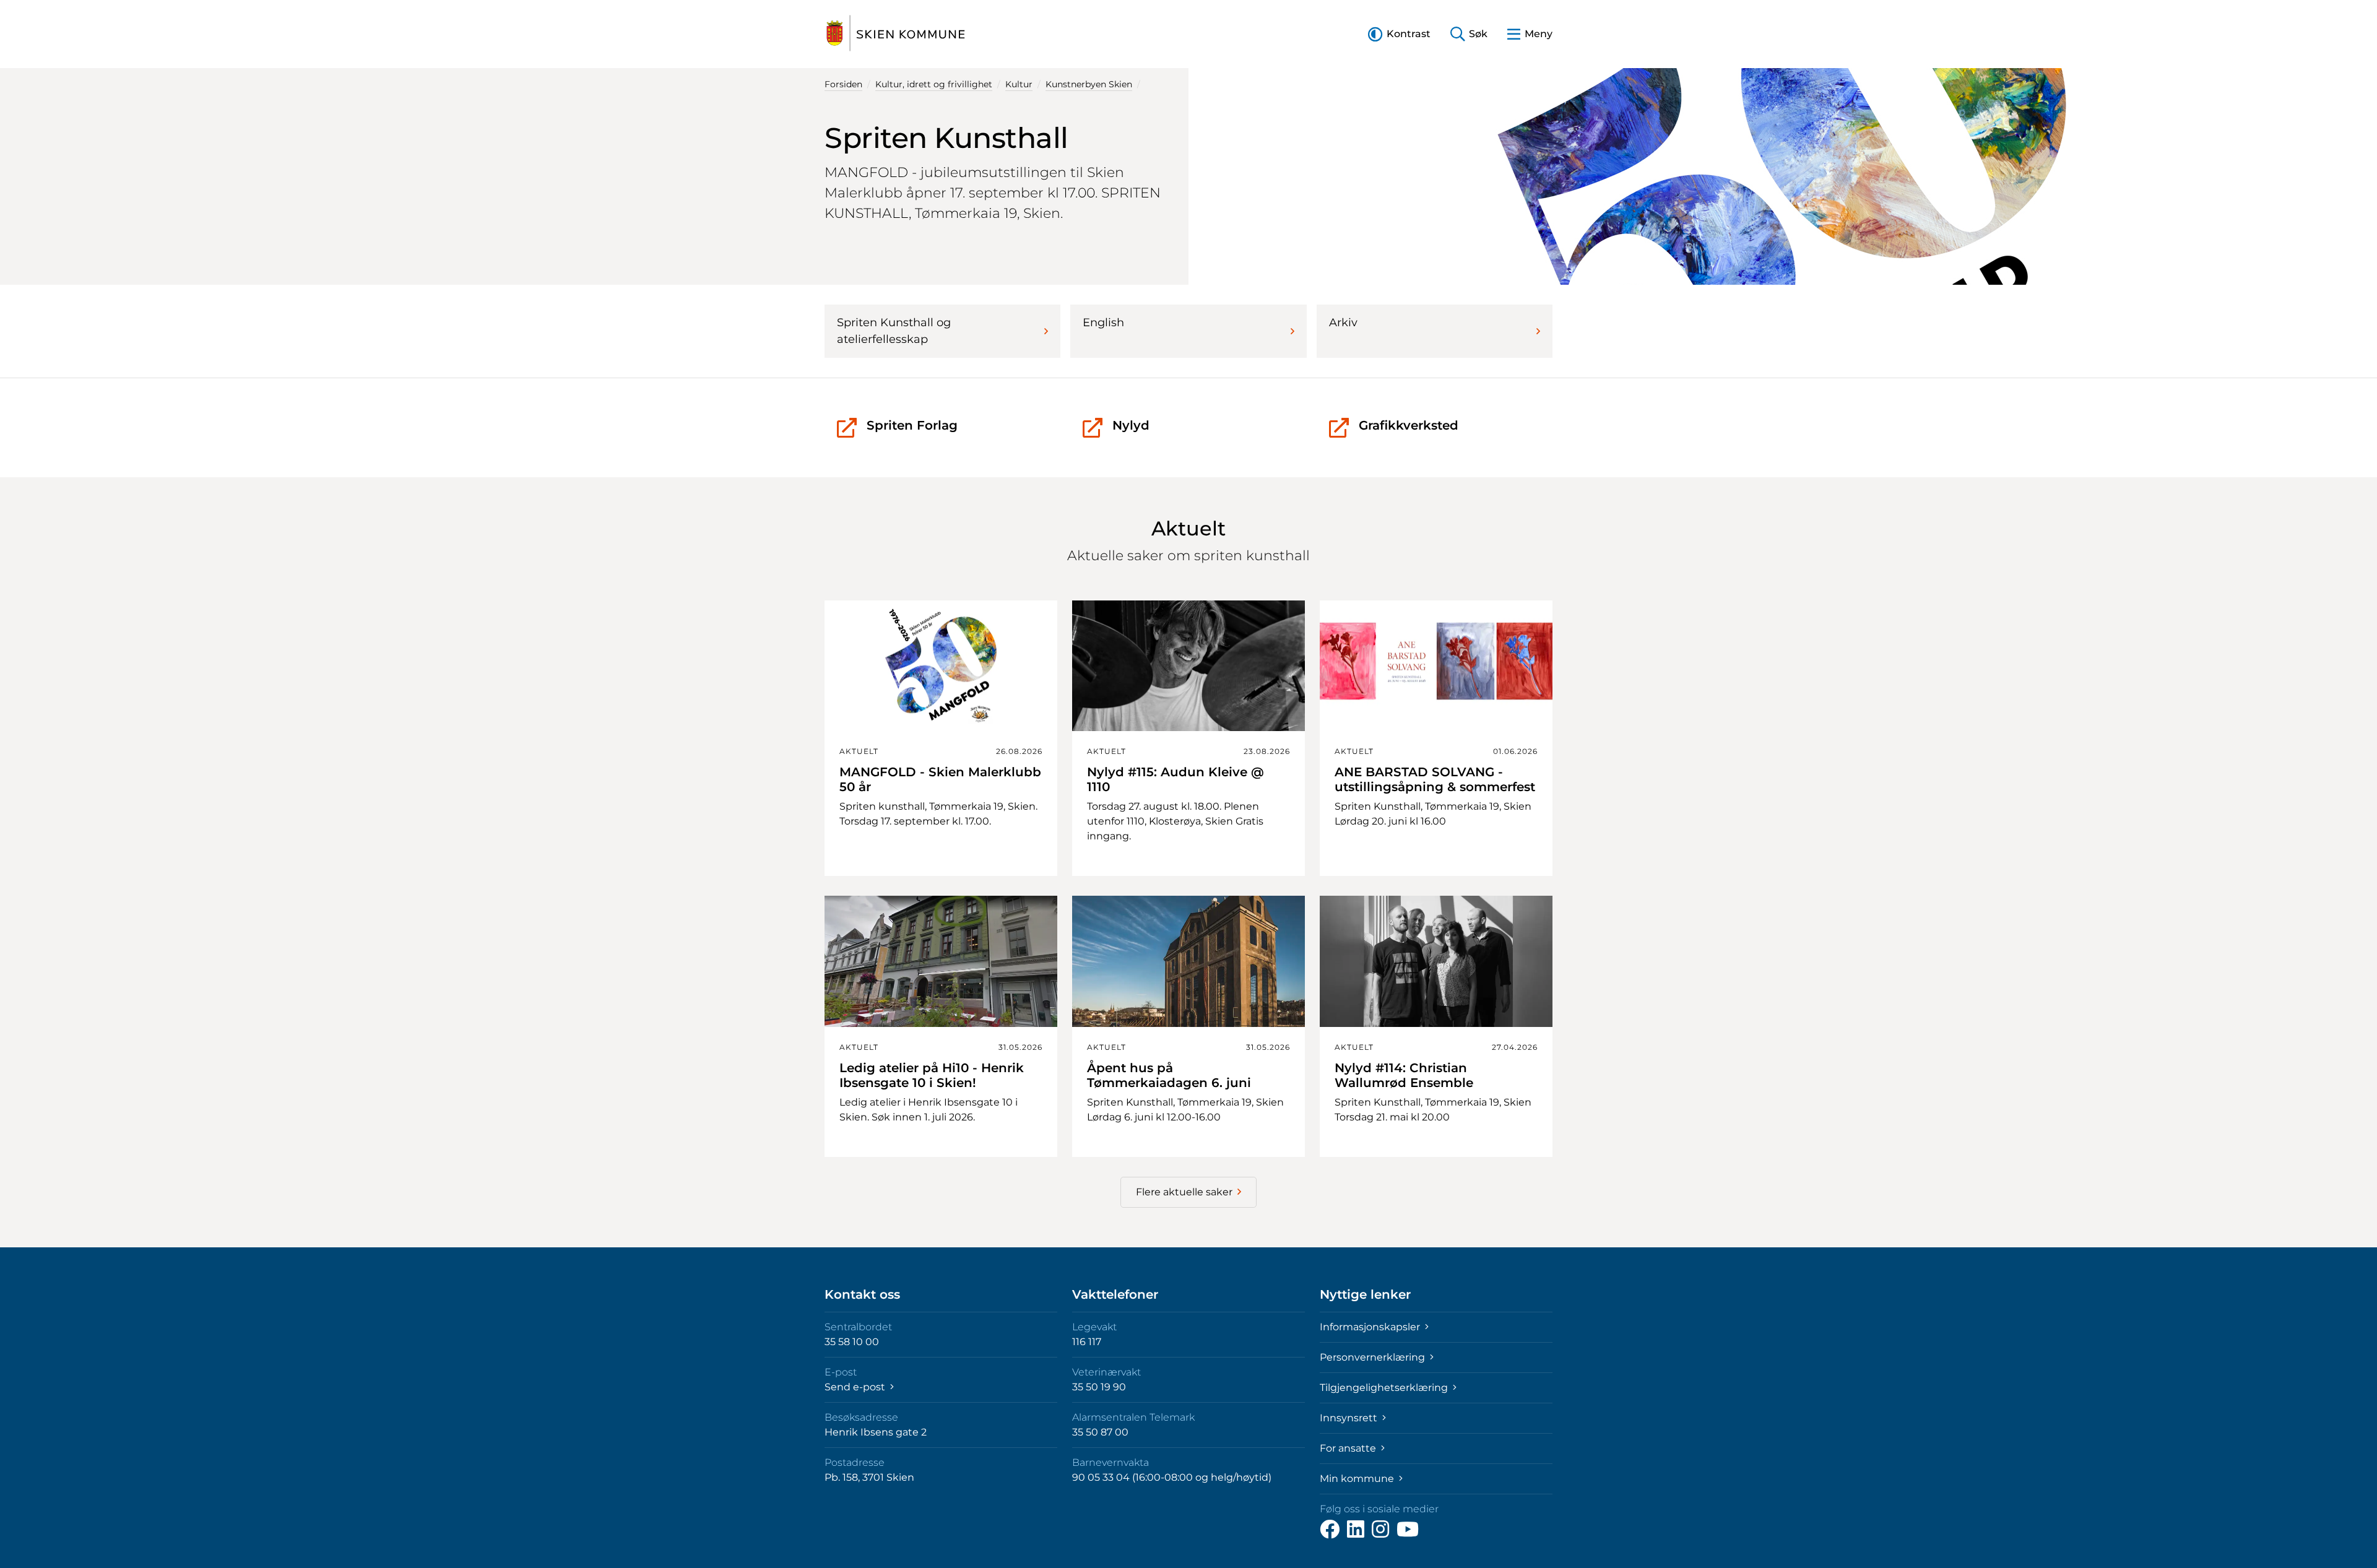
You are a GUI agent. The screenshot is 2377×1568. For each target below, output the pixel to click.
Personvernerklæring (1374, 1357)
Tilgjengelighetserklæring (1385, 1388)
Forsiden (843, 84)
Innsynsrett (1350, 1418)
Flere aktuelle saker (1184, 1192)
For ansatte (1349, 1448)
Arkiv (1343, 323)
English (1103, 323)
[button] (1399, 34)
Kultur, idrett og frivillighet (934, 84)
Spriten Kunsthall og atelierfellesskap (894, 331)
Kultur (1019, 84)
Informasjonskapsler (1371, 1327)
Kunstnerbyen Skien (1089, 84)
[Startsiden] (896, 34)
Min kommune (1358, 1479)
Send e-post (856, 1387)
